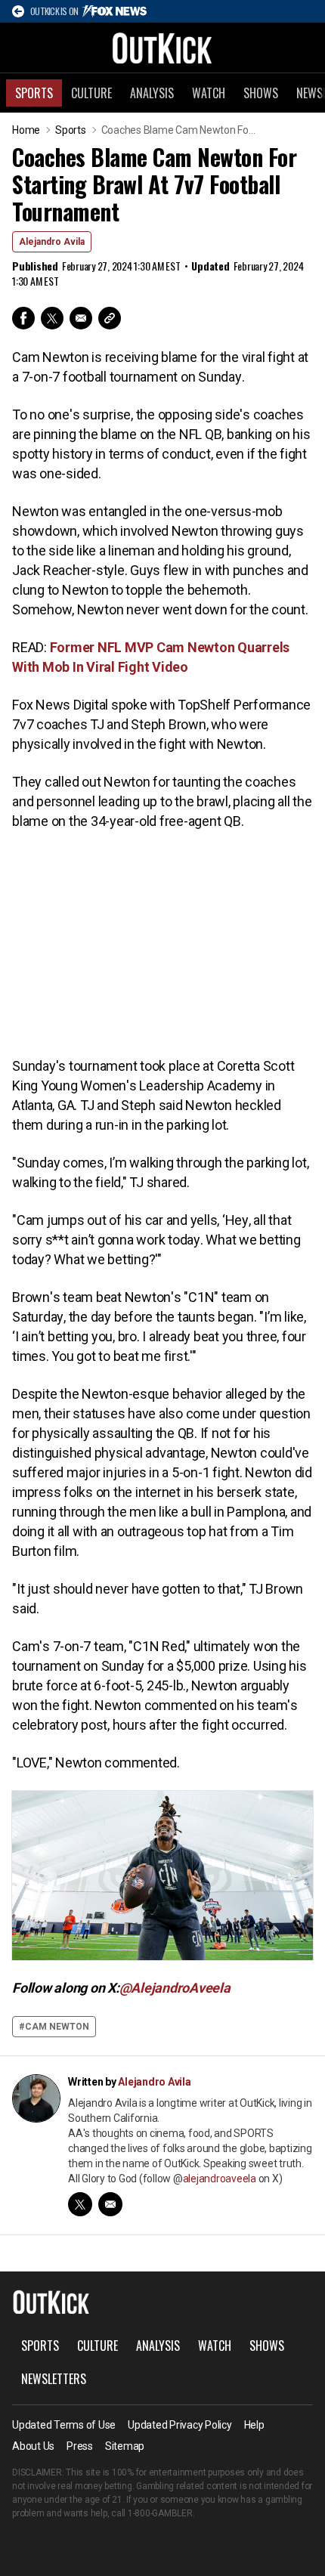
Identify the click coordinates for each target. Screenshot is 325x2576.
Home (26, 130)
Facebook (23, 318)
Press (80, 2446)
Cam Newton (57, 2027)
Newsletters (54, 2379)
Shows (261, 93)
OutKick (162, 48)
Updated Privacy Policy (180, 2425)
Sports (34, 93)
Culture (91, 93)
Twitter (52, 318)
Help (254, 2425)
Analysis (152, 93)
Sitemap (125, 2446)
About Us (33, 2446)
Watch (209, 93)
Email (81, 318)
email (110, 2204)
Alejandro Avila (52, 242)
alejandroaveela (220, 2179)
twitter (80, 2204)
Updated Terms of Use (64, 2425)
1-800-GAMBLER (160, 2513)
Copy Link (110, 318)
